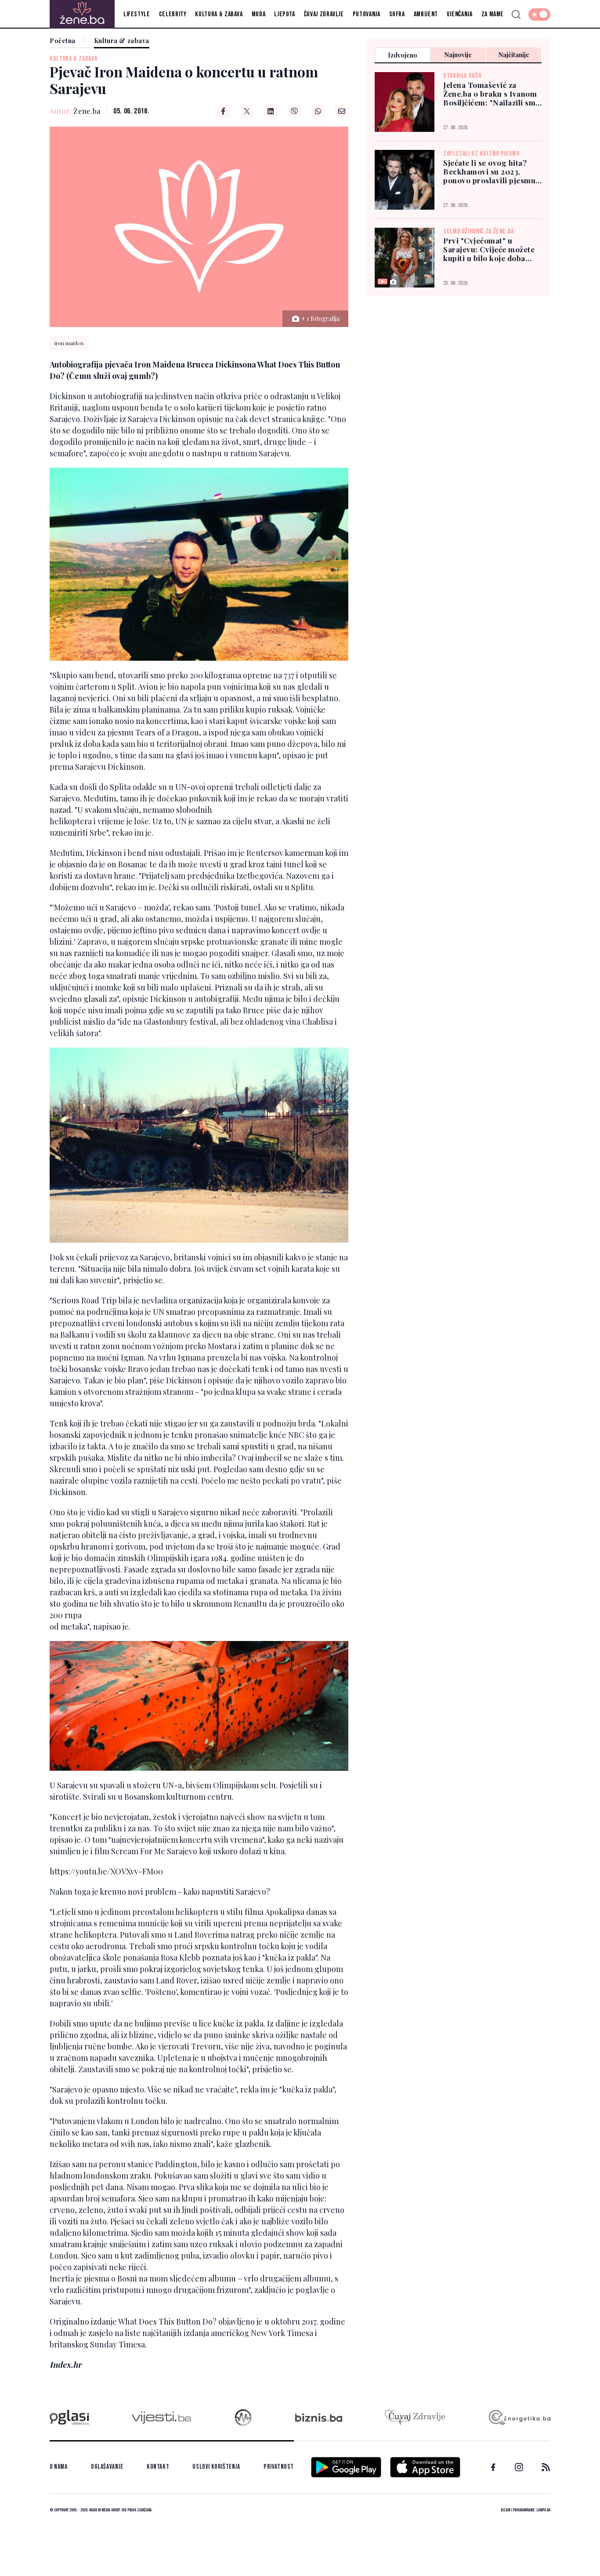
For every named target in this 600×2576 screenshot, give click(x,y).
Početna (63, 41)
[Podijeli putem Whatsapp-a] (318, 111)
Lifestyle (137, 14)
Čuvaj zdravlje (324, 14)
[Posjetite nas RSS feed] (546, 2467)
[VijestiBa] (161, 2418)
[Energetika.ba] (519, 2418)
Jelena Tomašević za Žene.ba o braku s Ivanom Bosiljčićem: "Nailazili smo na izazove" (492, 94)
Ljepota (284, 14)
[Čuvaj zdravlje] (415, 2418)
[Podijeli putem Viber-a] (294, 111)
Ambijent (426, 14)
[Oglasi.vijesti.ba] (69, 2418)
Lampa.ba (543, 2510)
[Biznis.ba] (319, 2417)
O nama (59, 2467)
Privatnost (279, 2467)
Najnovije (458, 55)
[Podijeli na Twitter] (247, 111)
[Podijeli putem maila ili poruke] (342, 111)
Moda (259, 14)
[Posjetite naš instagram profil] (519, 2467)
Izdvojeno (403, 55)
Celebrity (173, 14)
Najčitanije (514, 55)
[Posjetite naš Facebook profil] (493, 2467)
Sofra (397, 14)
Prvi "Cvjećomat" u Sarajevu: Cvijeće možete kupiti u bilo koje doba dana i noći (489, 249)
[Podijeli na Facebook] (223, 111)
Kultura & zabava (219, 14)
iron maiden (69, 343)
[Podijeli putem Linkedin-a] (271, 111)
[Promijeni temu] (539, 15)
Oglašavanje (107, 2467)
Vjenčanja (460, 14)
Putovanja (367, 14)
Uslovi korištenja (216, 2467)
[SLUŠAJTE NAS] (243, 2418)
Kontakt (158, 2467)
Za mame (493, 14)
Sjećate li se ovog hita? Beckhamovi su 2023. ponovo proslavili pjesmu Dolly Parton (489, 171)
